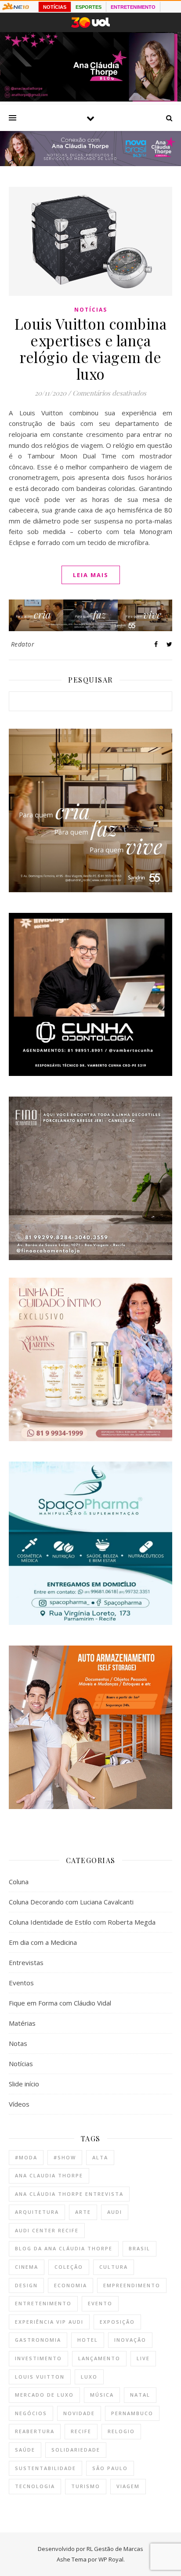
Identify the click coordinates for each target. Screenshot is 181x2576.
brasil (139, 2248)
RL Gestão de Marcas (115, 2549)
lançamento (99, 2358)
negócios (31, 2413)
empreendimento (132, 2285)
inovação (130, 2340)
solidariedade (76, 2450)
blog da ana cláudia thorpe (64, 2248)
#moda (26, 2157)
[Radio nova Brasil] (90, 163)
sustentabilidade (45, 2468)
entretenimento (43, 2303)
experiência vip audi (49, 2322)
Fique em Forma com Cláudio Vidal (60, 2003)
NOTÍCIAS (55, 7)
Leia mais (91, 575)
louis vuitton (40, 2377)
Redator (23, 644)
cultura (114, 2267)
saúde (25, 2450)
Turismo (86, 2486)
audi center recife (47, 2230)
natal (140, 2395)
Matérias (22, 2023)
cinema (27, 2267)
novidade (79, 2413)
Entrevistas (26, 1962)
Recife (81, 2431)
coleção (69, 2267)
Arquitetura (37, 2212)
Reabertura (35, 2431)
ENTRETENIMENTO (133, 7)
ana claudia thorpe (49, 2175)
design (26, 2285)
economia (71, 2285)
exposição (117, 2322)
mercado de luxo (44, 2395)
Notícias (91, 310)
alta (100, 2157)
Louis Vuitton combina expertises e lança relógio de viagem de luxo (91, 349)
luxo (89, 2377)
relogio (121, 2431)
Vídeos (19, 2104)
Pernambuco (132, 2413)
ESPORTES (89, 7)
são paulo (110, 2468)
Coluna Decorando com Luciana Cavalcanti (71, 1902)
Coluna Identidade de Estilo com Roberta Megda (82, 1922)
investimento (38, 2358)
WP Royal (111, 2559)
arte (83, 2212)
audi (115, 2212)
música (102, 2395)
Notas (18, 2043)
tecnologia (35, 2486)
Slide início (24, 2084)
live (143, 2358)
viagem (128, 2486)
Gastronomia (38, 2340)
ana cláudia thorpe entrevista (69, 2194)
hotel (88, 2340)
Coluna (19, 1882)
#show (65, 2157)
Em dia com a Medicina (43, 1942)
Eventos (21, 1983)
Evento (100, 2303)
